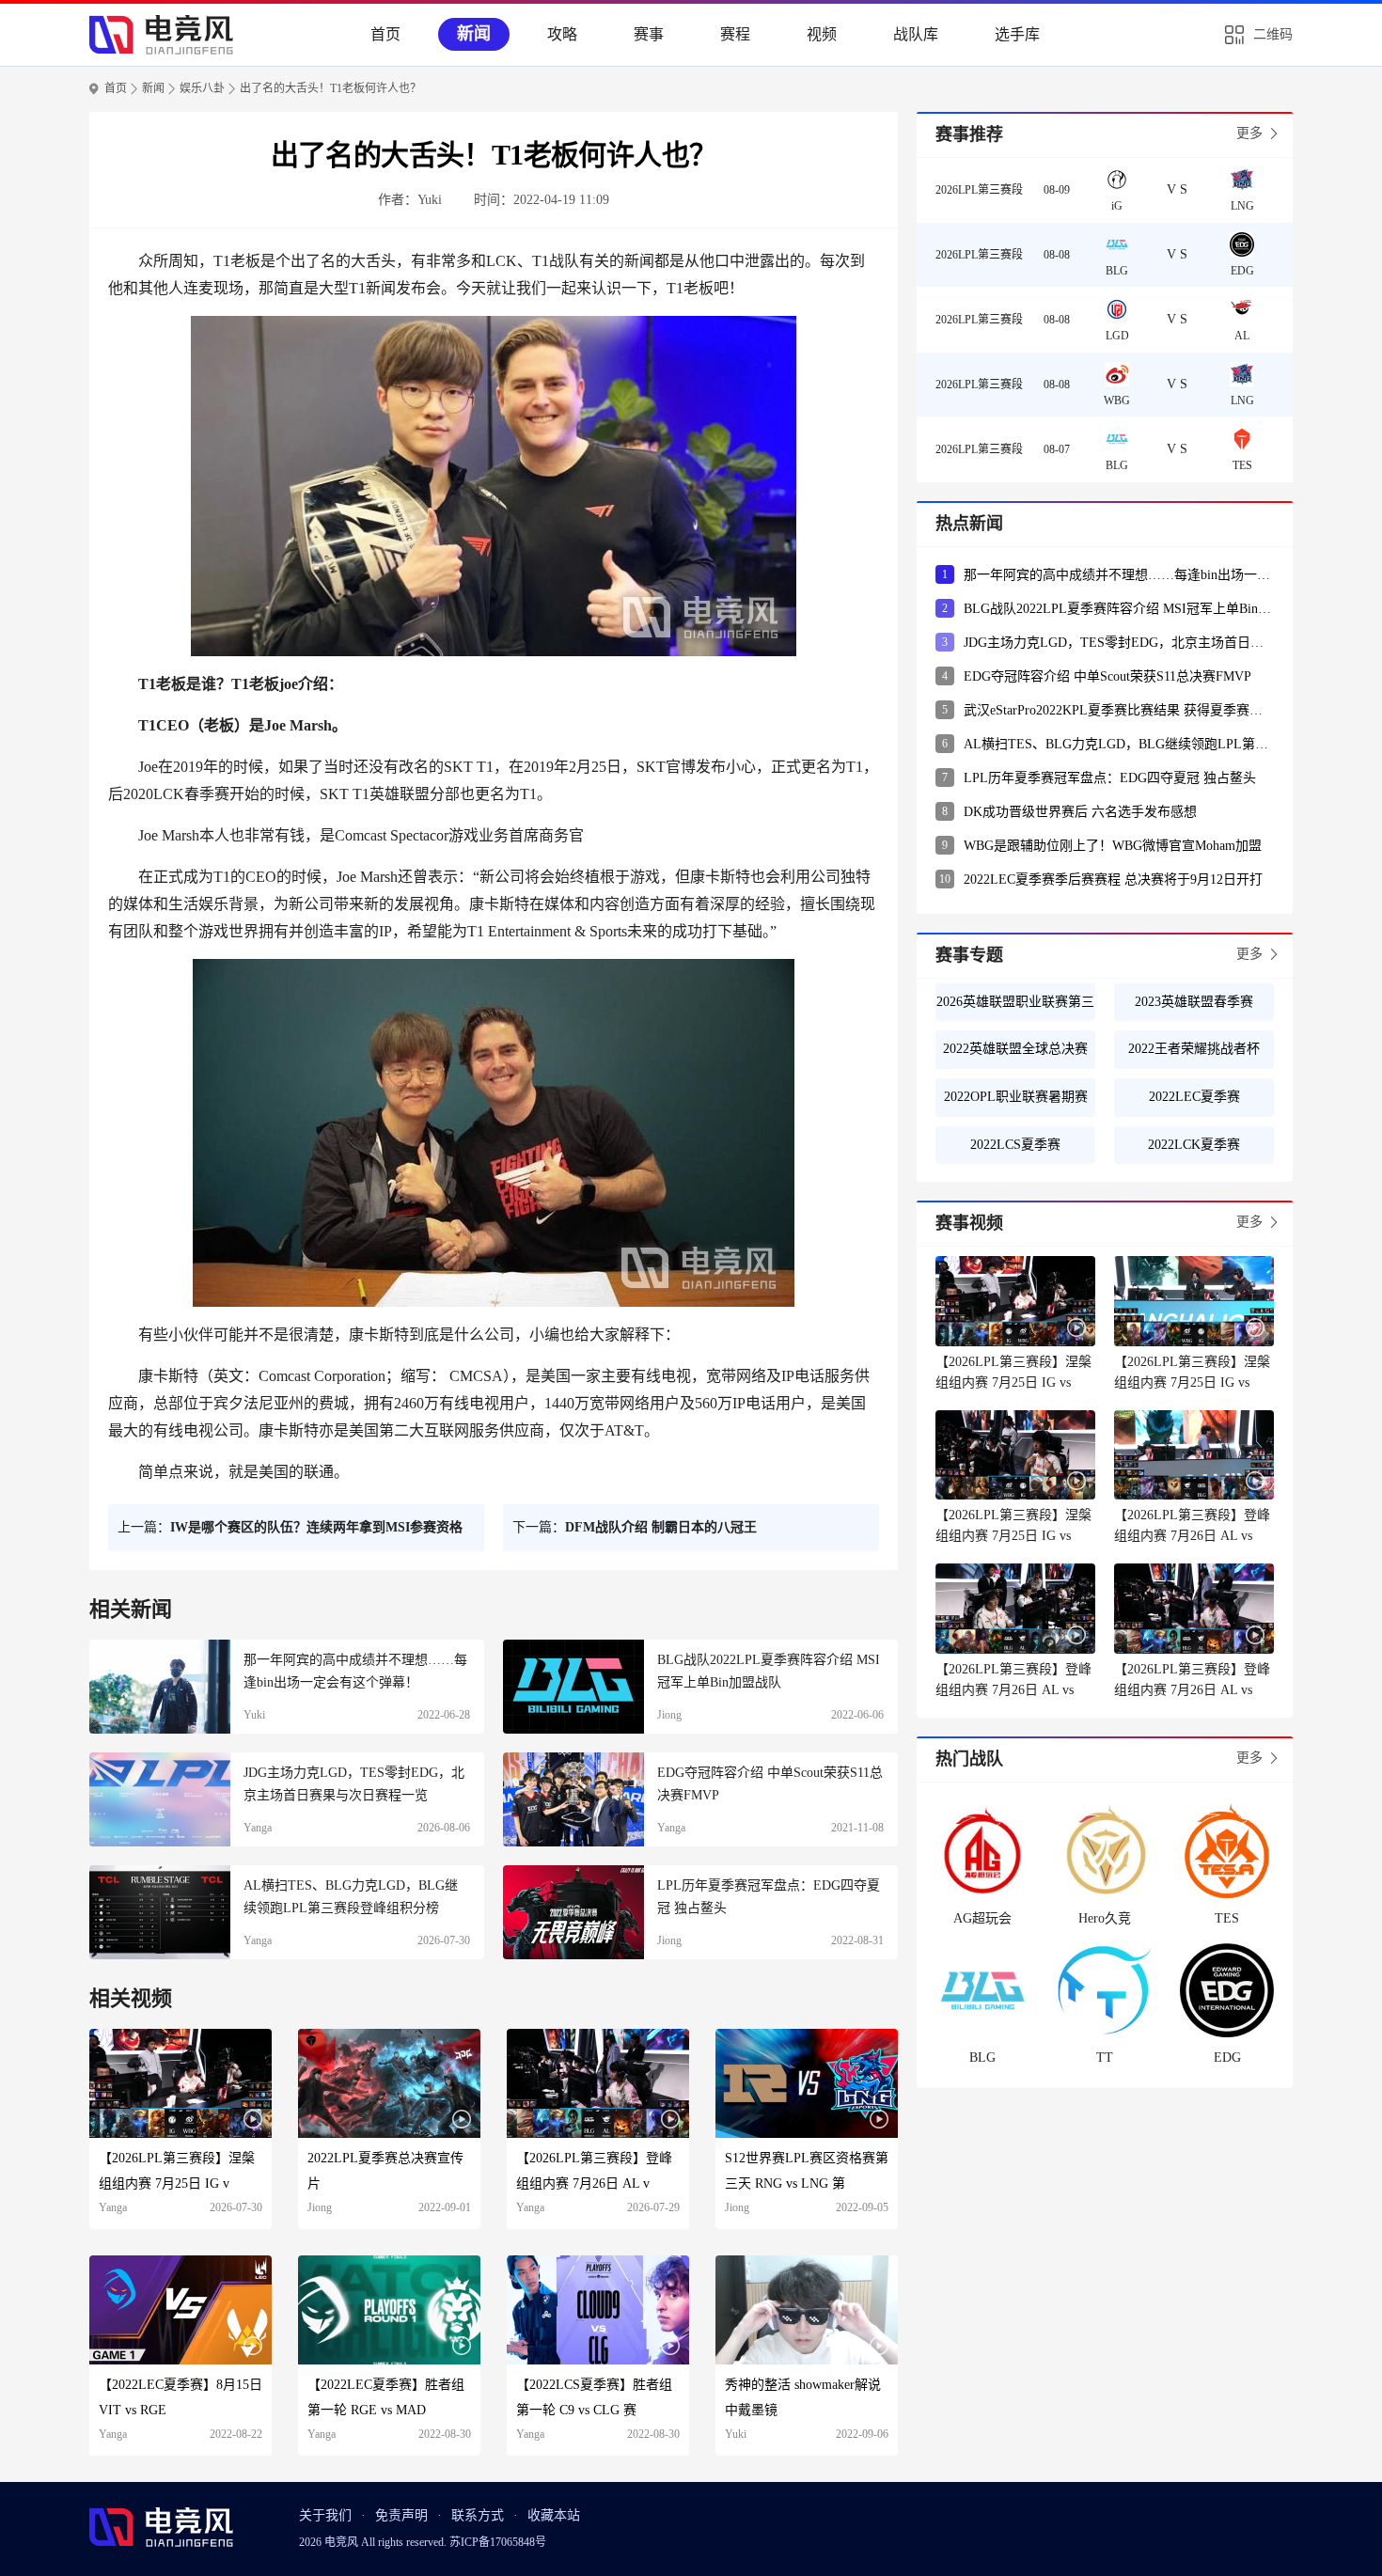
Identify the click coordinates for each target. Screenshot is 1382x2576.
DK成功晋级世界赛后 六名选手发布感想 (1080, 812)
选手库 (1017, 34)
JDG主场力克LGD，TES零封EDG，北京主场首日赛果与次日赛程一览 (1119, 643)
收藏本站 (554, 2515)
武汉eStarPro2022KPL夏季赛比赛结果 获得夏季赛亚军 (1119, 710)
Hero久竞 (1105, 1918)
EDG (1227, 2058)
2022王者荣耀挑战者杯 (1194, 1049)
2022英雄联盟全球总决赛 (1015, 1049)
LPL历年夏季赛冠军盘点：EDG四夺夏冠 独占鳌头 (1110, 778)
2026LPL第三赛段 (979, 190)
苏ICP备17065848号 (498, 2542)
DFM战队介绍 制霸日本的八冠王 (661, 1527)
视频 (822, 34)
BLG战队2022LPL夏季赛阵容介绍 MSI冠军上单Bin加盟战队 (1119, 609)
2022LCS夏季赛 (1015, 1145)
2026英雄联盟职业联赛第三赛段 (1015, 1008)
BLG (982, 2058)
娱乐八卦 (202, 88)
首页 (385, 34)
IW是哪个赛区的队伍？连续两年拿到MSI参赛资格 (316, 1527)
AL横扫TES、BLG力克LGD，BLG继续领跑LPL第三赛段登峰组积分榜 (1119, 744)
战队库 (916, 34)
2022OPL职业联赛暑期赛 (1016, 1097)
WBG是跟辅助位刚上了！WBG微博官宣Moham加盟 (1113, 846)
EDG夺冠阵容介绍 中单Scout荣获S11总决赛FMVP (1107, 676)
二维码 (1273, 34)
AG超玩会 (982, 1918)
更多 (1249, 133)
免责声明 (401, 2515)
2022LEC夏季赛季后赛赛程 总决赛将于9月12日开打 (1113, 880)
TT (1105, 2058)
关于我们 (325, 2515)
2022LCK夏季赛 (1194, 1145)
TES (1227, 1918)
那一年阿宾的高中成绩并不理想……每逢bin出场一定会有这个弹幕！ (1119, 575)
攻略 (562, 34)
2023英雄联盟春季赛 (1194, 1002)
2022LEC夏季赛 (1194, 1097)
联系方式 (478, 2515)
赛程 (735, 34)
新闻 (474, 34)
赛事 (649, 34)
